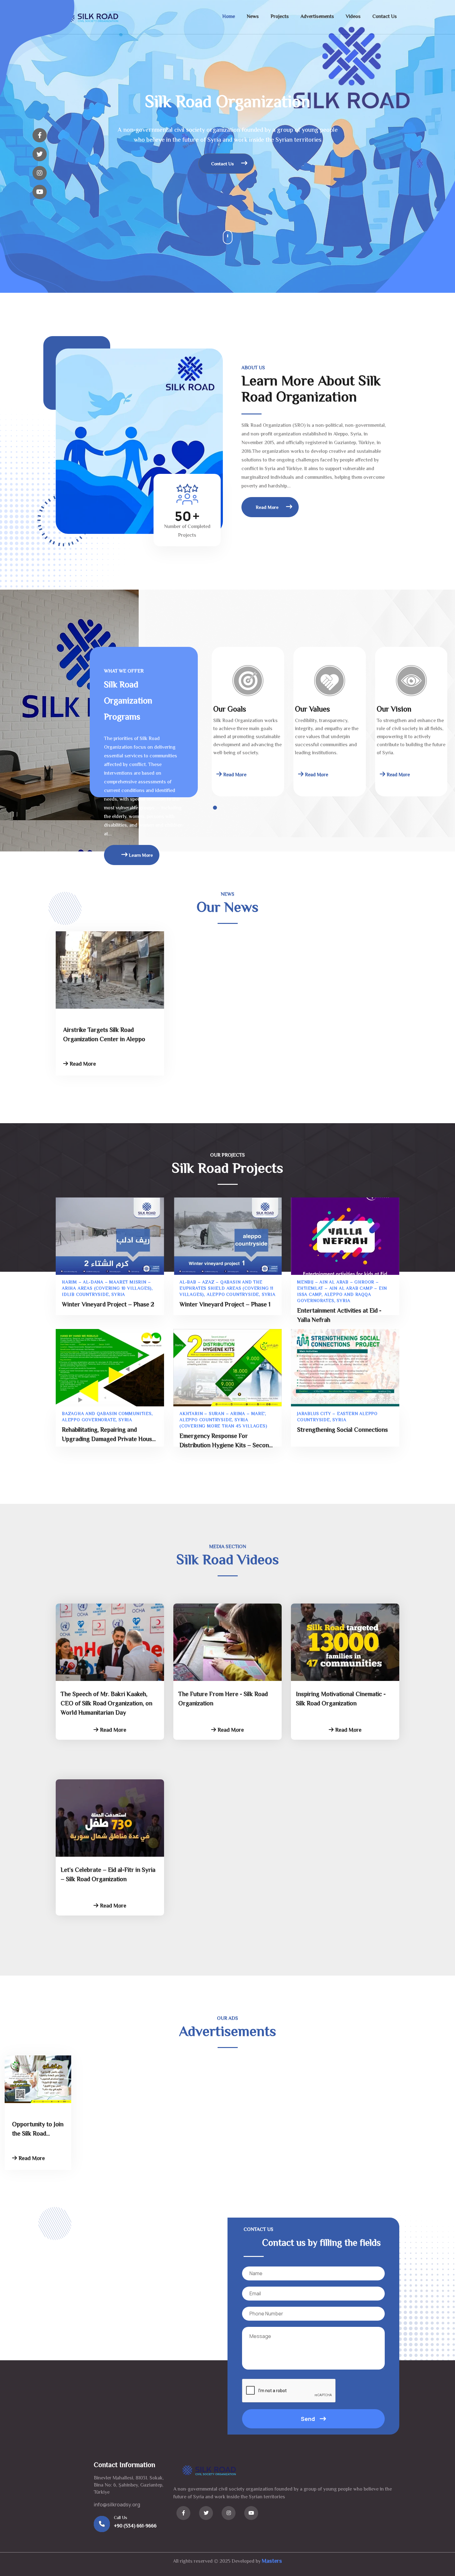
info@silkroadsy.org (117, 2505)
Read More (268, 508)
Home (229, 17)
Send (308, 2419)
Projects (280, 17)
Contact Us (385, 17)
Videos (353, 17)
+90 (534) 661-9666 (135, 2526)
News (253, 17)
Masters (272, 2561)
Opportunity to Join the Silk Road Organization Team (38, 2130)
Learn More (140, 856)
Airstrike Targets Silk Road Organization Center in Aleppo (104, 1035)
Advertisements (317, 17)
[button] (215, 808)
